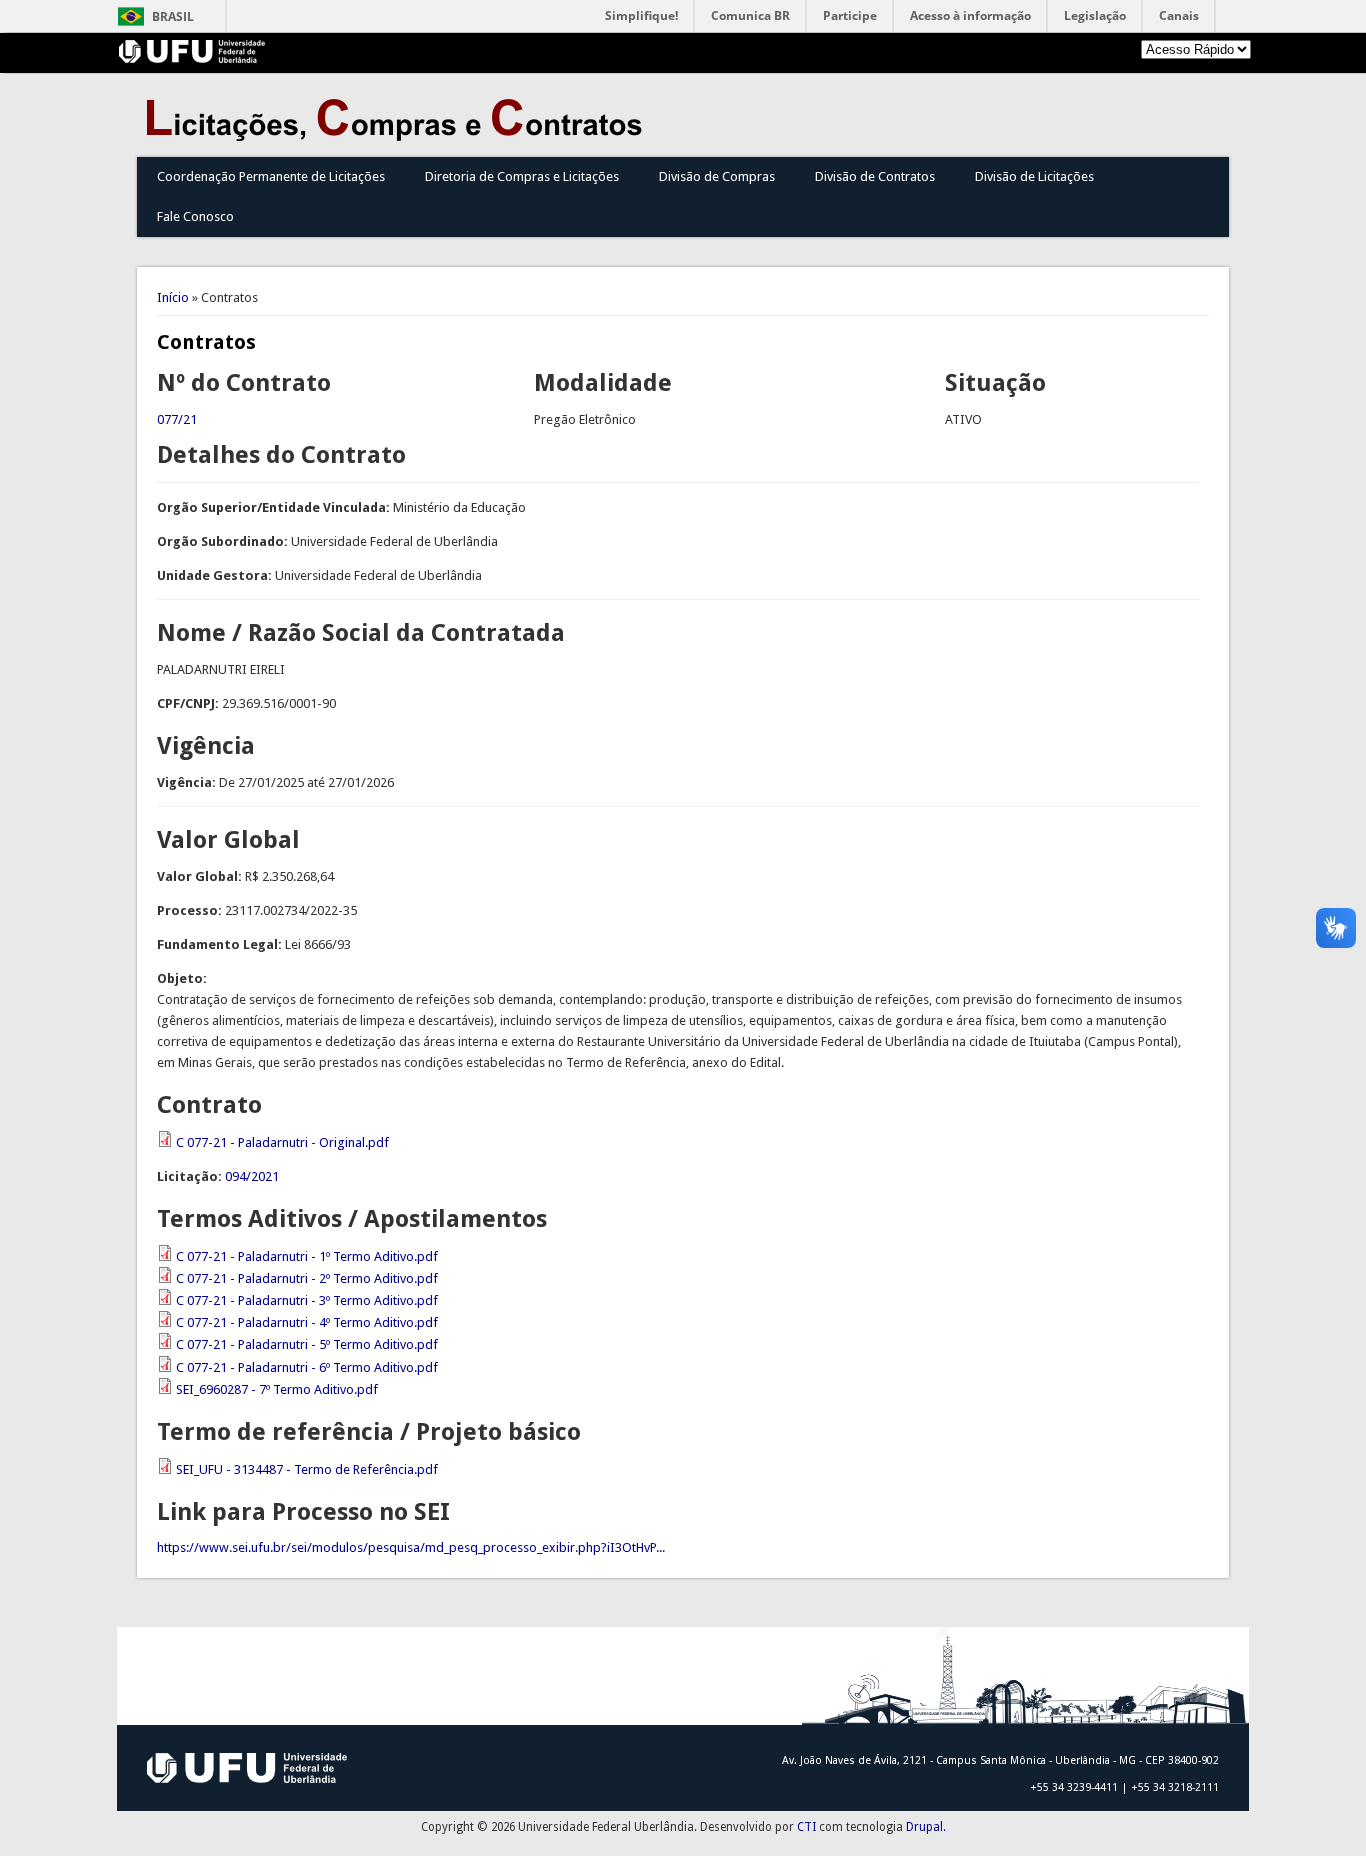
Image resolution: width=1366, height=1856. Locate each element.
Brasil (173, 16)
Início (173, 297)
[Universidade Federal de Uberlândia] (192, 58)
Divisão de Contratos (875, 176)
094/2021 (252, 1176)
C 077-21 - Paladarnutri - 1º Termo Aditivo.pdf (307, 1256)
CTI (806, 1827)
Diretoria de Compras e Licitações (522, 176)
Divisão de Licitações (1034, 176)
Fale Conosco (195, 216)
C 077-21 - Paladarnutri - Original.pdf (282, 1142)
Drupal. (926, 1827)
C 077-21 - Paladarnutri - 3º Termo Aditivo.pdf (307, 1300)
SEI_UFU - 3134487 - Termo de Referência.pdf (307, 1469)
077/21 (177, 419)
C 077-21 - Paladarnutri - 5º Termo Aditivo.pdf (307, 1344)
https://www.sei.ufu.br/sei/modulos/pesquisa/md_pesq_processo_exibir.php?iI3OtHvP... (411, 1547)
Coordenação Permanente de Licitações (271, 176)
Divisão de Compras (717, 176)
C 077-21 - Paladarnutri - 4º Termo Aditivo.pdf (307, 1322)
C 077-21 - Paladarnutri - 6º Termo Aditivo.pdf (307, 1367)
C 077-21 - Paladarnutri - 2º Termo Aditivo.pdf (307, 1278)
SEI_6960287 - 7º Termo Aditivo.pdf (277, 1389)
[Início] (399, 136)
